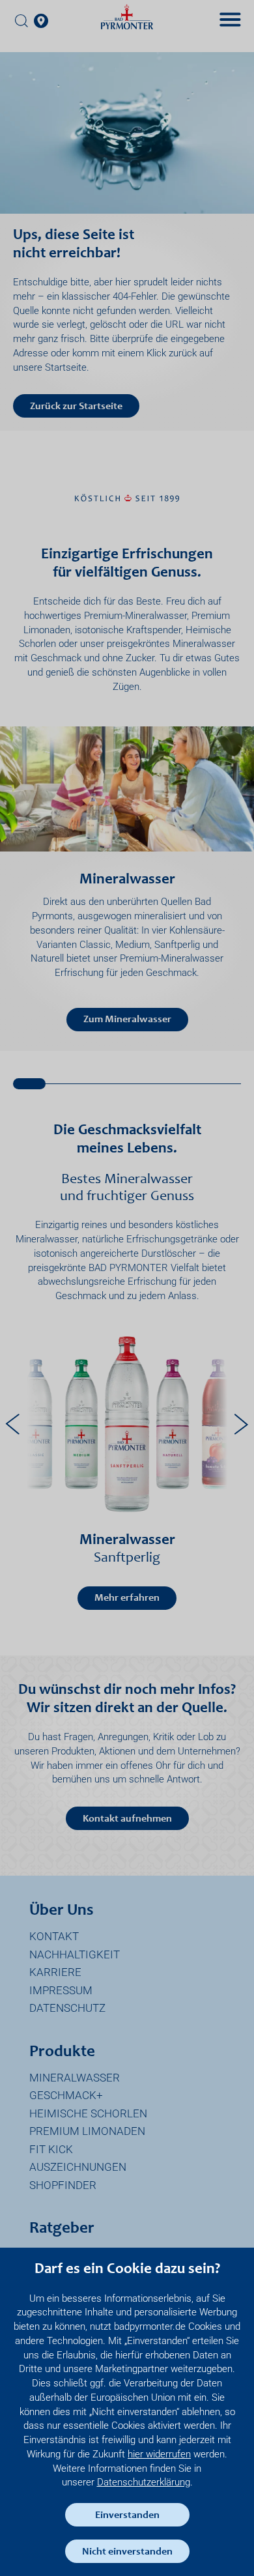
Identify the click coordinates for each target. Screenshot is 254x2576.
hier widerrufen (159, 2454)
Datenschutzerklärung (144, 2482)
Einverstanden (127, 2515)
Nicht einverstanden (127, 2552)
